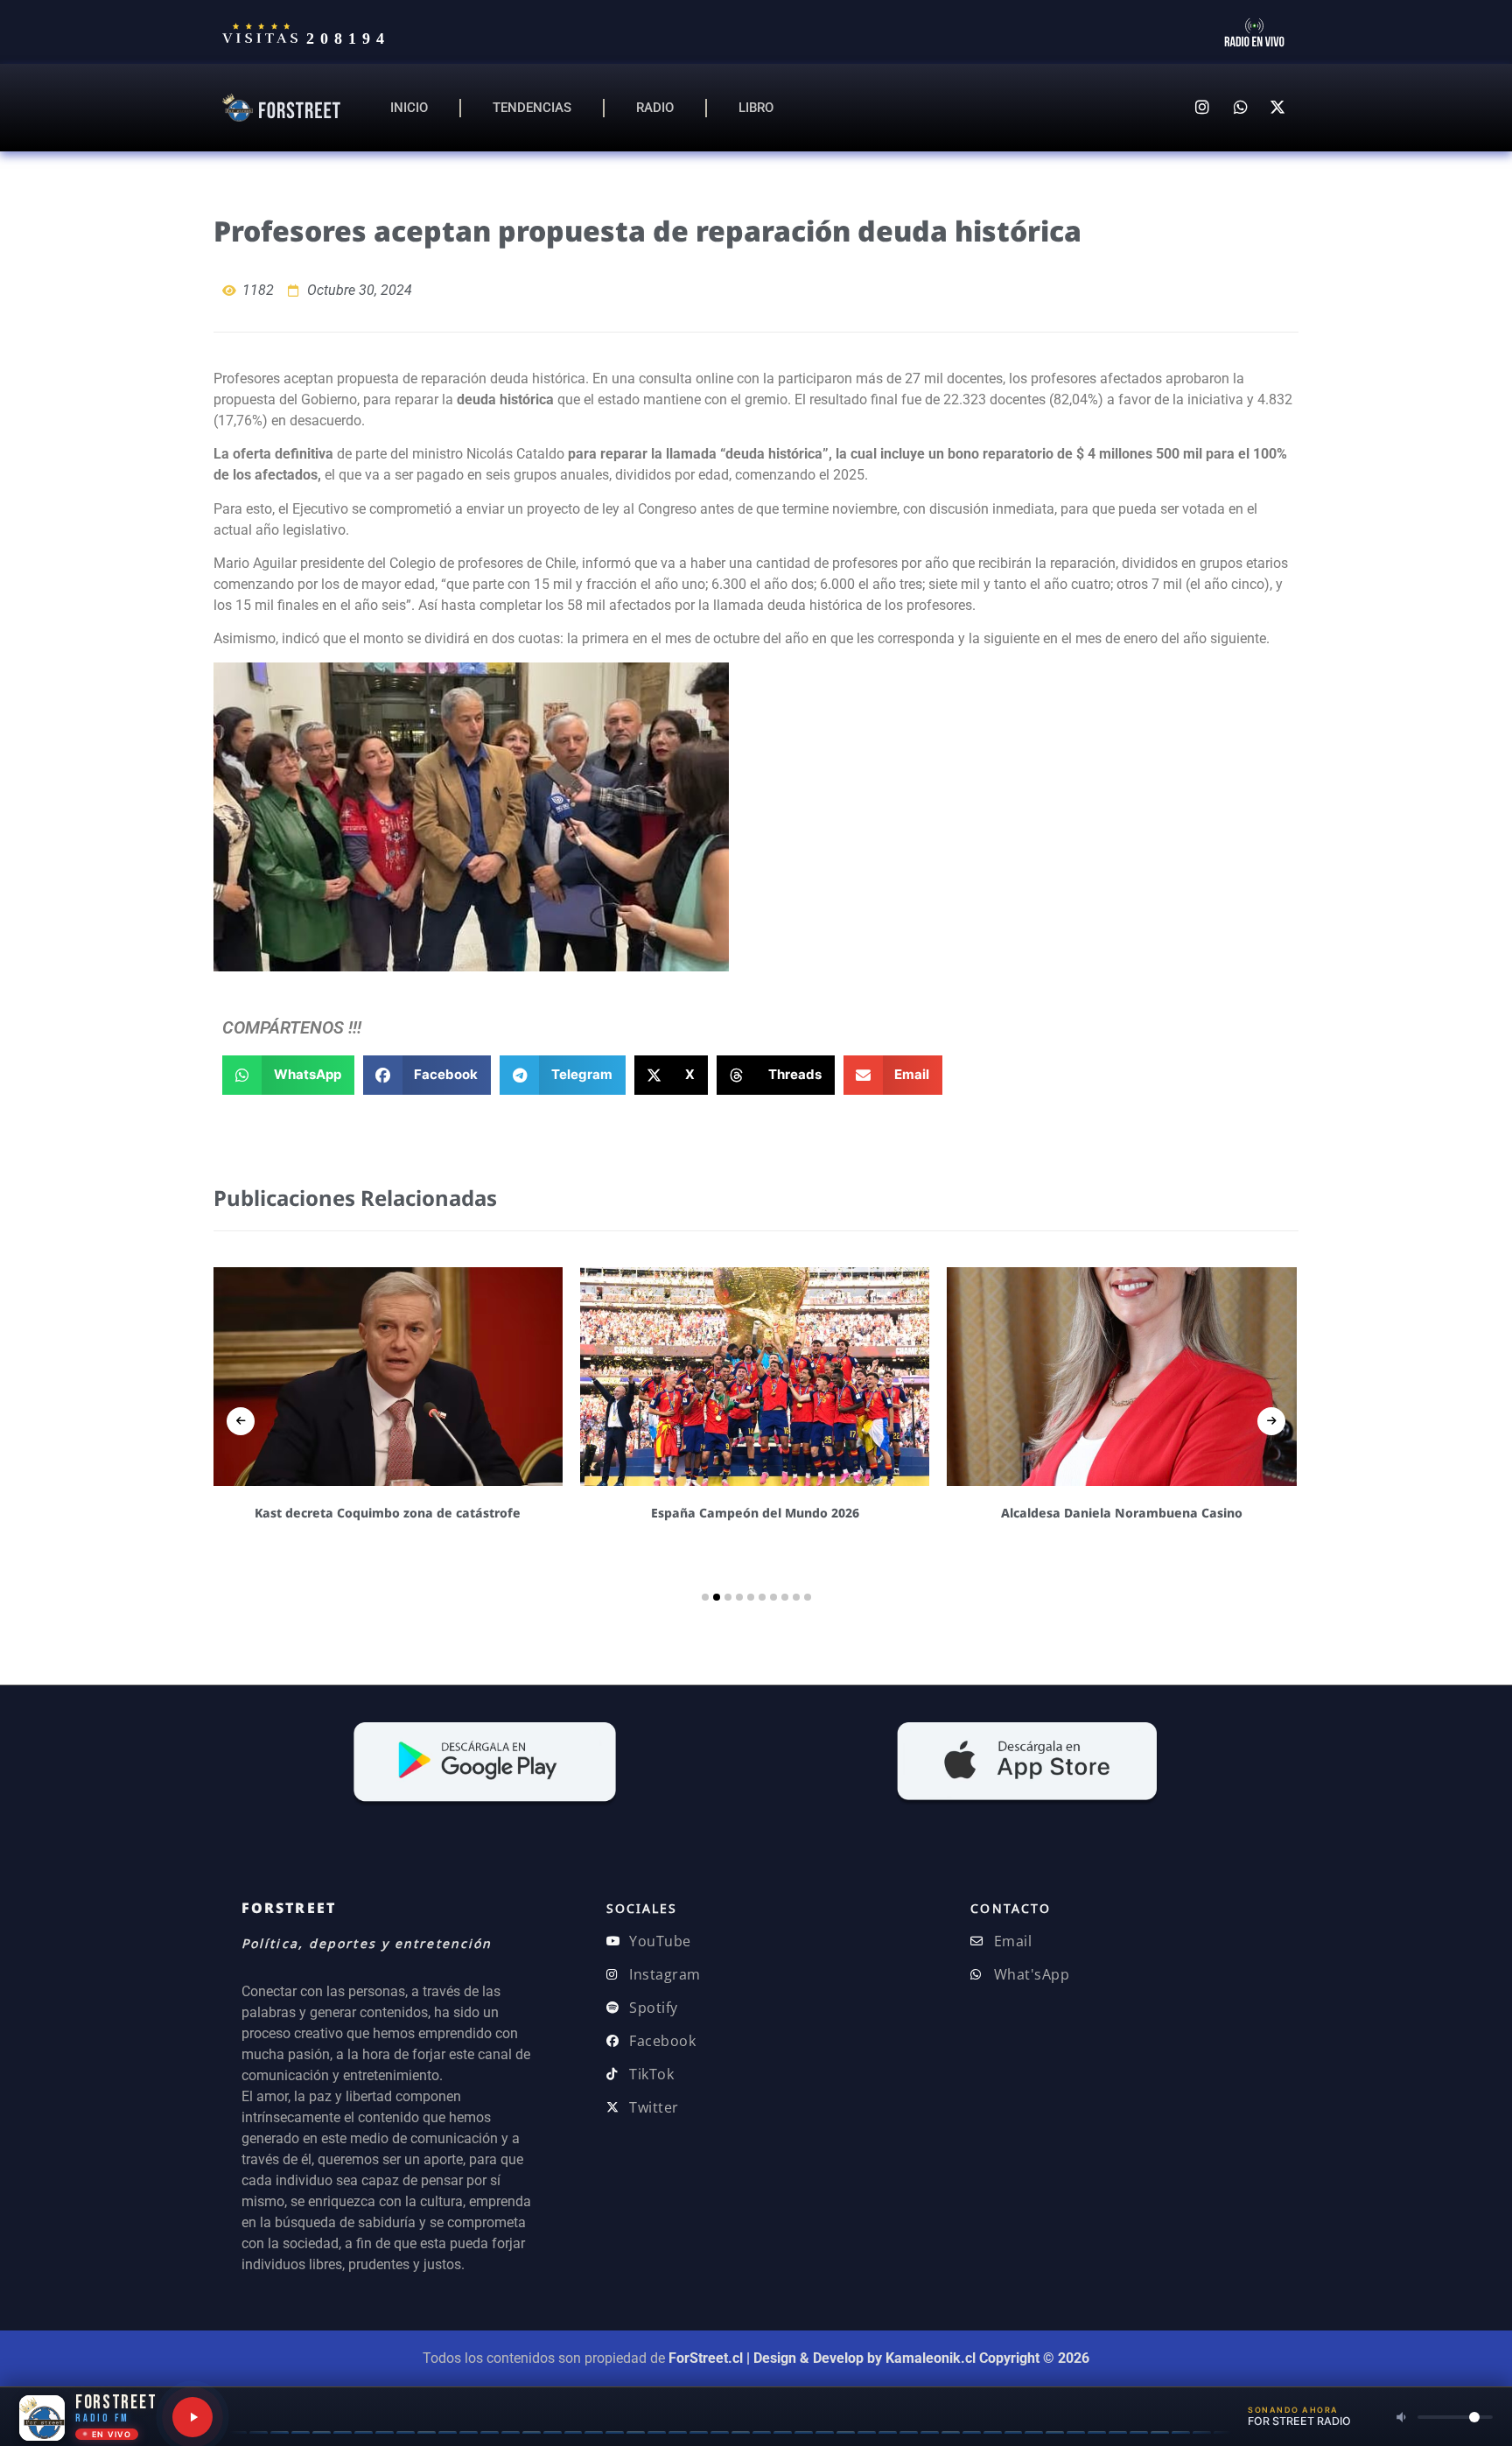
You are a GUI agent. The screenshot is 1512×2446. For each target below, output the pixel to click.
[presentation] (241, 1421)
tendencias (532, 108)
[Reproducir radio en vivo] (192, 2417)
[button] (288, 1075)
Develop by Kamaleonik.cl (894, 2358)
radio (655, 108)
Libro (756, 108)
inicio (409, 108)
